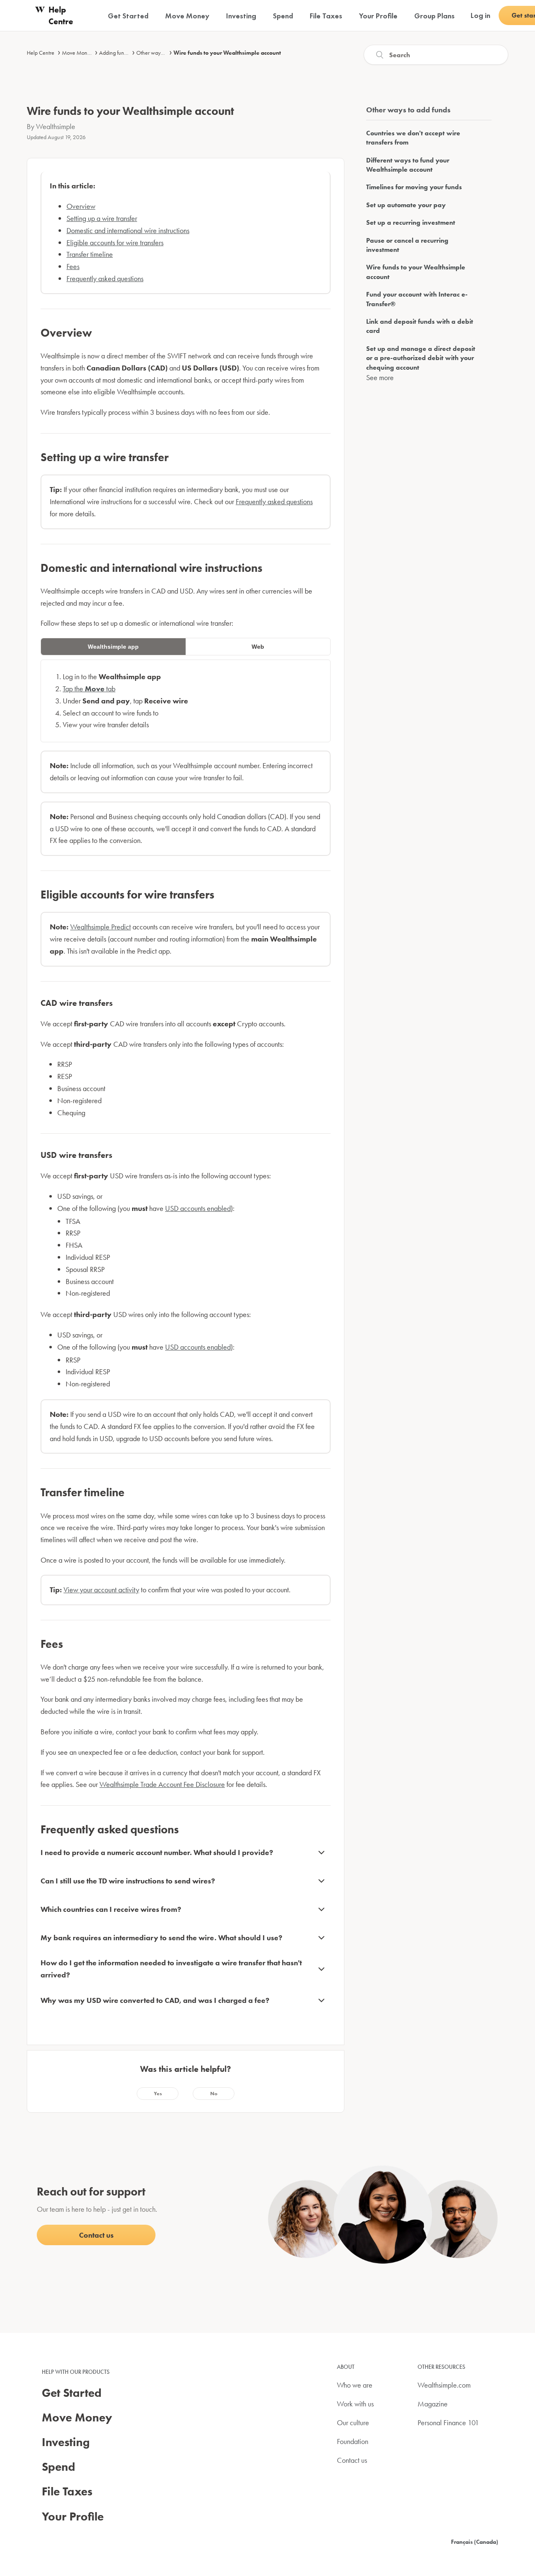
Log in (480, 15)
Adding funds (114, 53)
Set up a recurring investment (411, 222)
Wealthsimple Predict (101, 927)
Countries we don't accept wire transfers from (413, 138)
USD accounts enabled (198, 1208)
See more (380, 377)
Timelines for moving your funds (414, 187)
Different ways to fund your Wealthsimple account (408, 165)
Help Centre (41, 53)
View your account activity (101, 1590)
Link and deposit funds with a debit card (420, 326)
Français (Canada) (475, 2542)
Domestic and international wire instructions (128, 230)
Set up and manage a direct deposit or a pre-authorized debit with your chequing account (421, 358)
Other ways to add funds (164, 53)
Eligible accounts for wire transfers (115, 242)
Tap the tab (89, 689)
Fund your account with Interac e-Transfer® (417, 299)
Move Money (77, 53)
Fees (73, 266)
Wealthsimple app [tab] (113, 647)
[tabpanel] (186, 701)
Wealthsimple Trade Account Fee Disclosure (162, 1784)
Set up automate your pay (406, 205)
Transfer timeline (90, 254)
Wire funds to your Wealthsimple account (227, 53)
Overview (81, 206)
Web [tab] (258, 647)
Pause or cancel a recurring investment (407, 245)
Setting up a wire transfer (102, 218)
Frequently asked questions (105, 278)
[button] (158, 2094)
